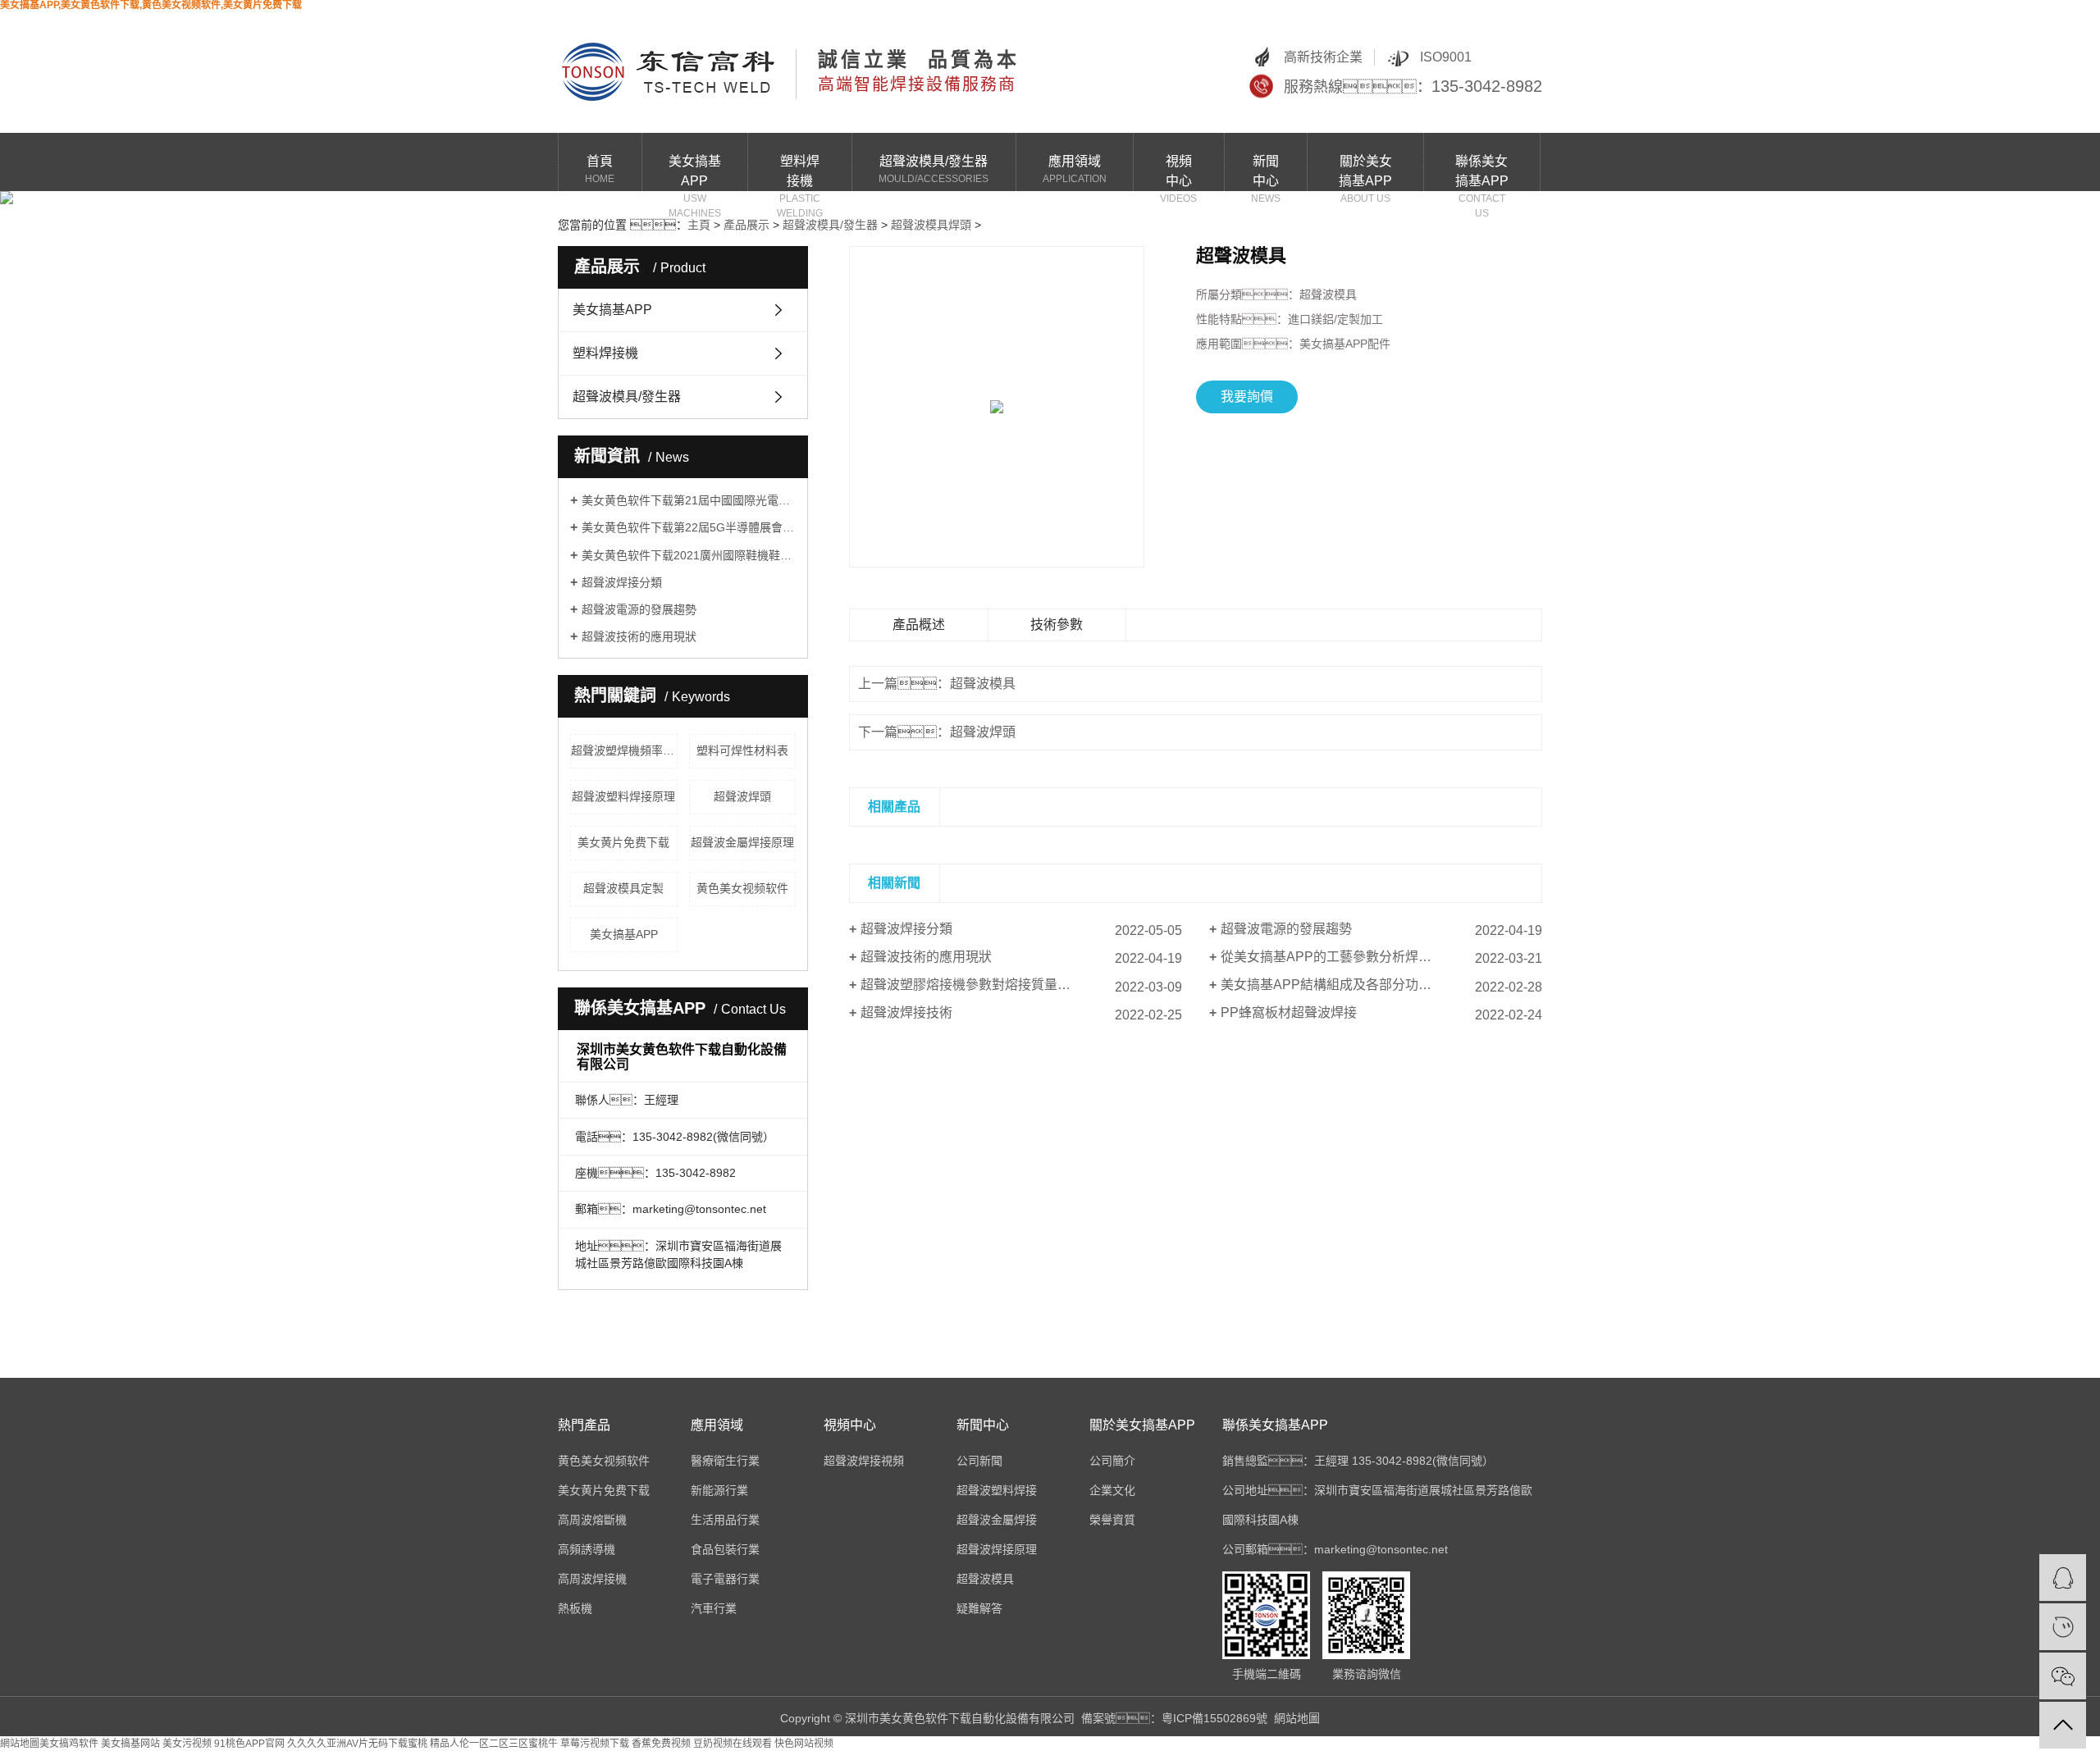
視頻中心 (1178, 173)
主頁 (699, 225)
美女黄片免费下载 (623, 842)
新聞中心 (1266, 173)
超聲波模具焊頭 (931, 225)
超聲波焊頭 (742, 796)
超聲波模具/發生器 (934, 169)
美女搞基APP (695, 173)
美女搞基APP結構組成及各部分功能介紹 (1339, 985)
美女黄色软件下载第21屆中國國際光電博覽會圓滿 (689, 500)
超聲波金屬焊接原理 (742, 842)
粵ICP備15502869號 (1214, 1718)
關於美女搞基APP (1365, 173)
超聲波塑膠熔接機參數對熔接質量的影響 (979, 985)
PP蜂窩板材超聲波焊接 (1289, 1012)
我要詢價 (1247, 397)
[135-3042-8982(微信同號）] (2063, 1627)
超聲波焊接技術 (906, 1012)
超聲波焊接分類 (622, 582)
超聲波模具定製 (623, 888)
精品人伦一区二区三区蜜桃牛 (494, 1744)
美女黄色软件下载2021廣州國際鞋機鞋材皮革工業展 (689, 555)
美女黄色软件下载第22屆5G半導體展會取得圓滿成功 (689, 527)
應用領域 (1075, 169)
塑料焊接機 (800, 173)
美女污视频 (187, 1744)
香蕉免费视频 (661, 1744)
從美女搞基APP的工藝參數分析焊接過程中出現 (1359, 957)
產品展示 (746, 225)
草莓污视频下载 (595, 1744)
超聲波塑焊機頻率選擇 (624, 750)
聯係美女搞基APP (1482, 173)
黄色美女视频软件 (742, 888)
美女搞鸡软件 (69, 1744)
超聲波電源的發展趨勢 (639, 609)
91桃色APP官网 (249, 1744)
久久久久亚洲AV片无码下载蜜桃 (357, 1744)
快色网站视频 (804, 1744)
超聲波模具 (983, 684)
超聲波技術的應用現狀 (639, 636)
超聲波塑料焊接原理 (623, 796)
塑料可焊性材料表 (742, 750)
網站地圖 (1297, 1718)
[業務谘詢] (2063, 1578)
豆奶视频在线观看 (733, 1744)
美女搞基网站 (130, 1744)
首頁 (600, 169)
